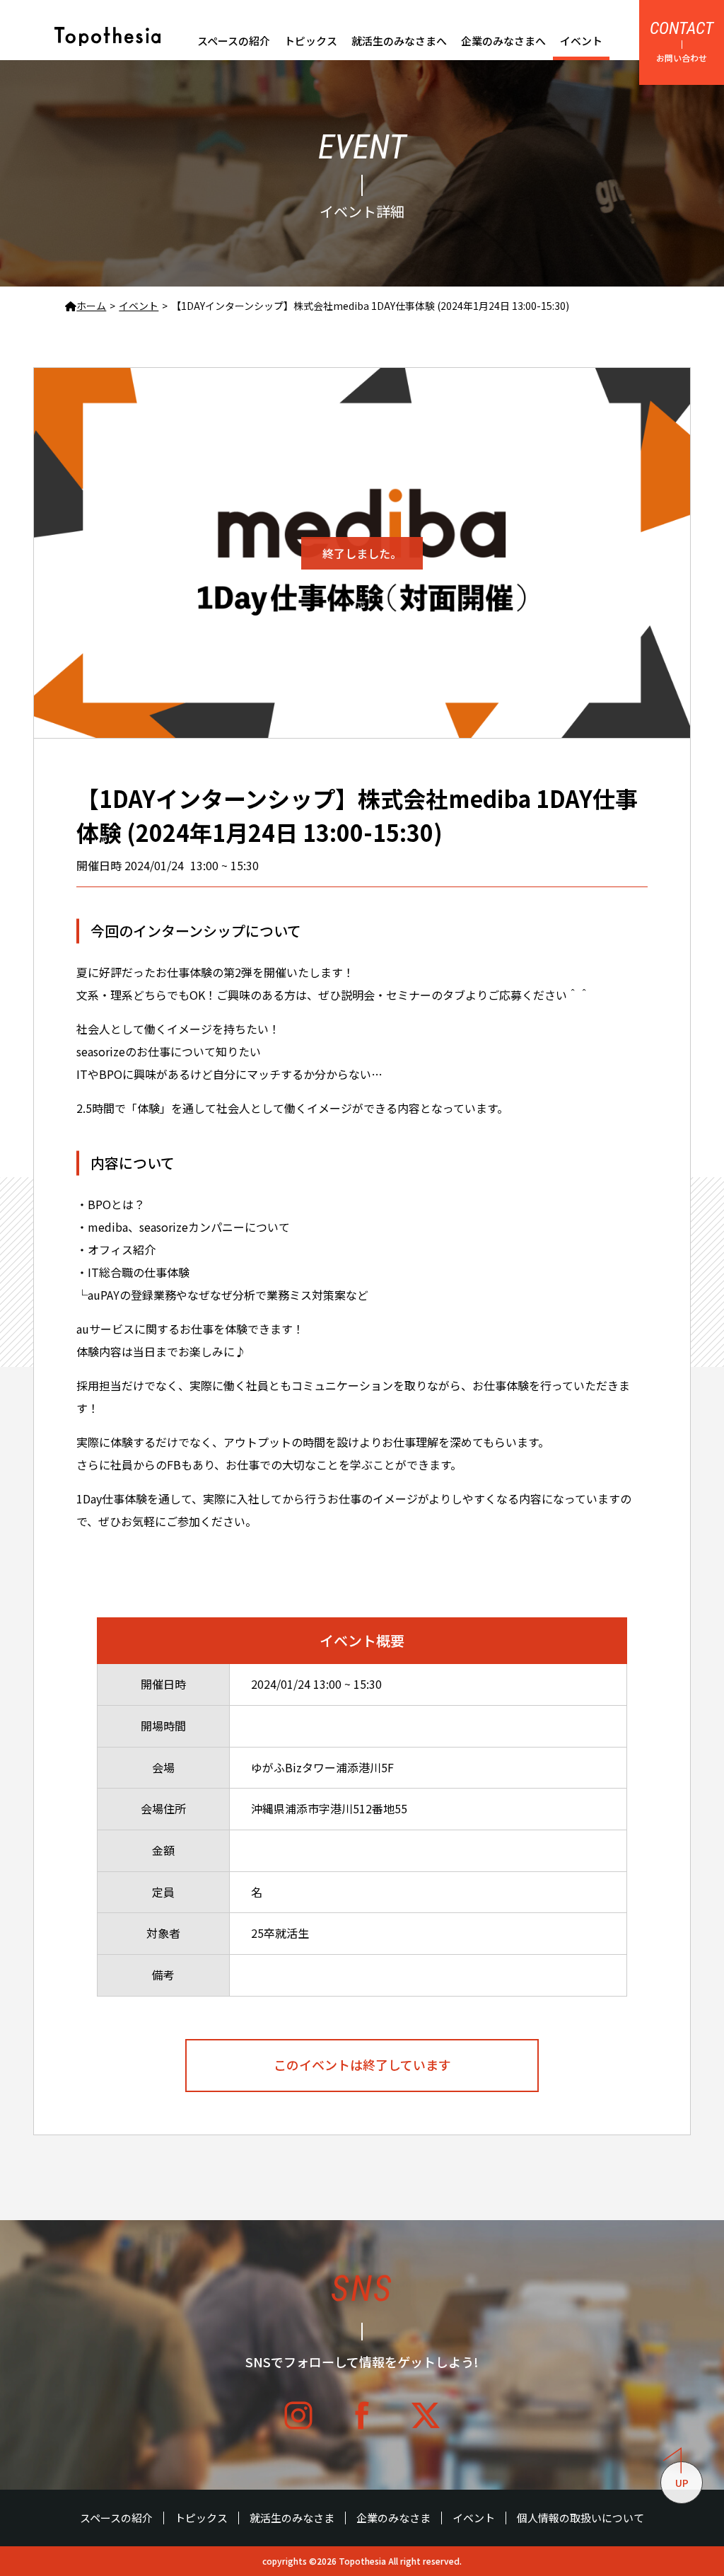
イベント (581, 41)
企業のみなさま (393, 2518)
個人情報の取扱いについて (580, 2518)
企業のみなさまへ (503, 41)
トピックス (311, 41)
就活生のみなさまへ (399, 41)
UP (682, 2483)
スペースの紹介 (234, 41)
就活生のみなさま (292, 2518)
